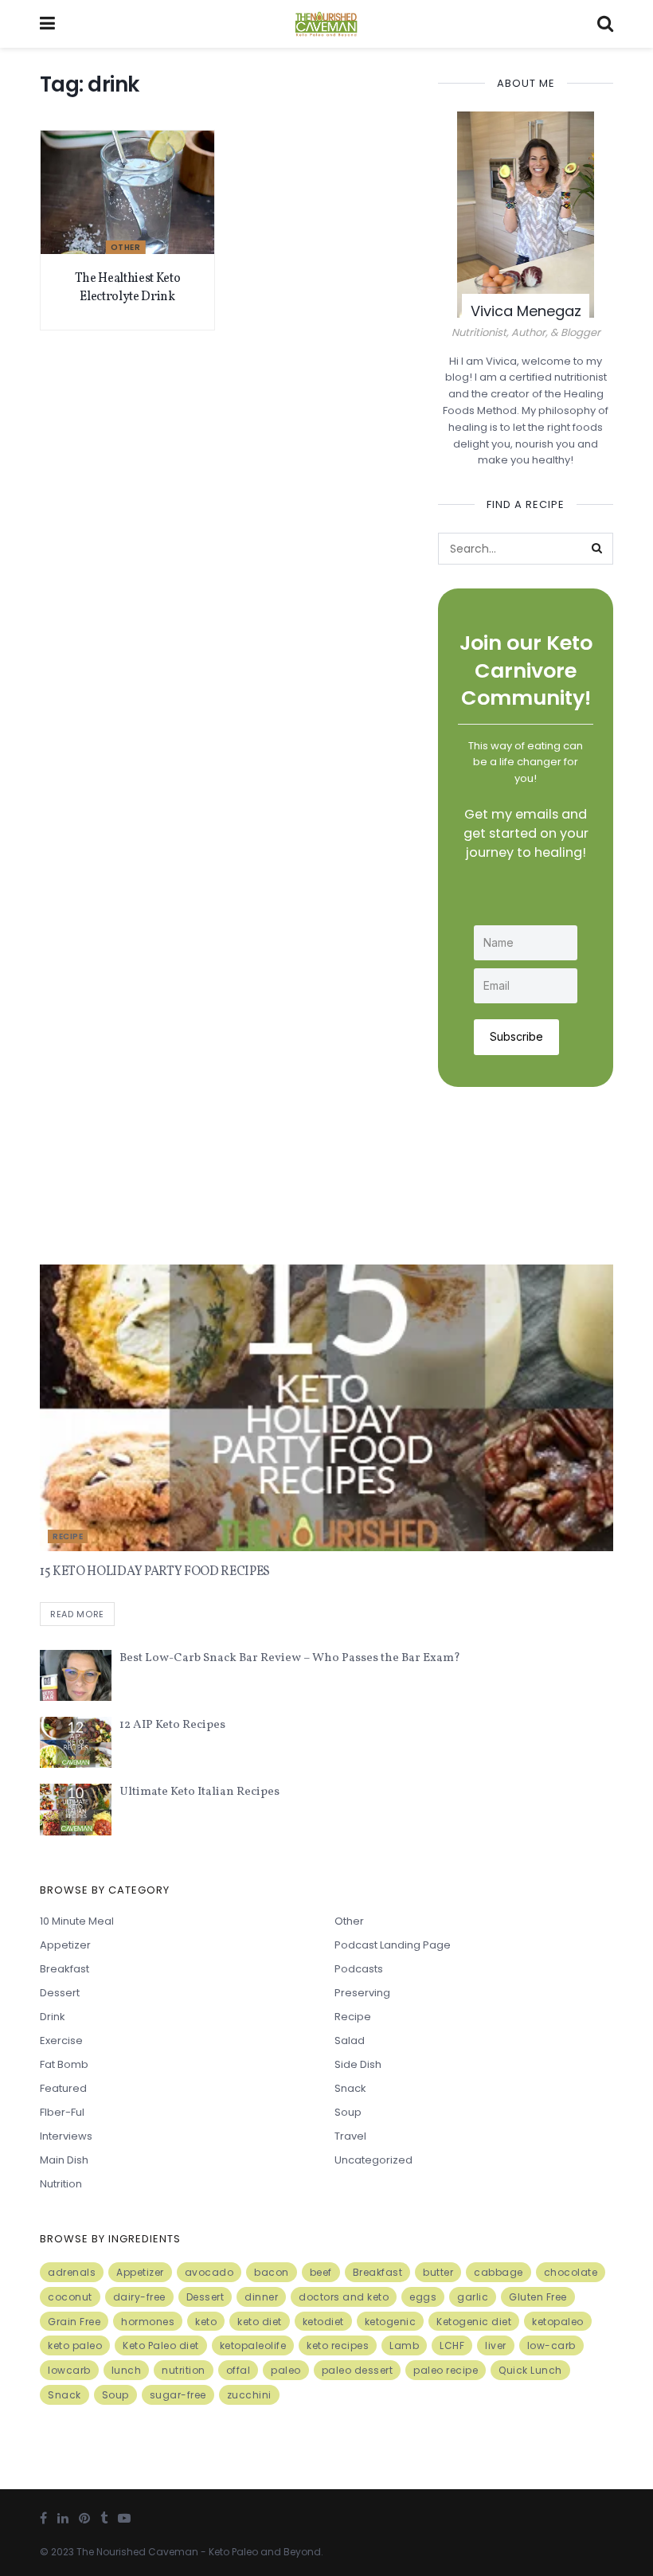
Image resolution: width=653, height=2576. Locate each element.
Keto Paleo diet (161, 2345)
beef (321, 2272)
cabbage (499, 2272)
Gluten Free (538, 2297)
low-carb (551, 2345)
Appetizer (65, 1945)
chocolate (571, 2272)
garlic (473, 2297)
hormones (148, 2322)
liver (496, 2345)
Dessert (60, 1993)
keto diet (260, 2322)
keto (206, 2322)
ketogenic (391, 2322)
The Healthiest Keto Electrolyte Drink (128, 287)
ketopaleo (558, 2322)
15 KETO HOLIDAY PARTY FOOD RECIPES (155, 1572)
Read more (77, 1614)
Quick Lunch (530, 2370)
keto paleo (75, 2345)
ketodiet (323, 2322)
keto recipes (338, 2345)
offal (239, 2370)
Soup (348, 2112)
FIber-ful (62, 2112)
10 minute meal (77, 1921)
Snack (350, 2088)
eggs (423, 2297)
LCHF (452, 2345)
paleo (286, 2370)
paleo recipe (446, 2370)
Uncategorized (373, 2160)
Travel (350, 2136)
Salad (350, 2040)
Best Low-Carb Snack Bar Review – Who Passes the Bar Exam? (290, 1658)
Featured (63, 2088)
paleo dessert (358, 2370)
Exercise (61, 2040)
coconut (70, 2297)
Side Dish (358, 2064)
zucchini (249, 2395)
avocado (209, 2272)
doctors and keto (344, 2297)
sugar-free (178, 2395)
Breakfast (65, 1969)
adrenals (72, 2272)
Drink (53, 2017)
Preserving (362, 1993)
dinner (261, 2297)
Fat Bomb (64, 2064)
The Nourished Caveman (137, 2552)
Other (126, 247)
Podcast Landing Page (393, 1945)
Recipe (68, 1536)
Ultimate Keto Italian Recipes (199, 1792)
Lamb (404, 2345)
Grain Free (74, 2322)
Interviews (66, 2136)
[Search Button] (597, 549)
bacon (272, 2272)
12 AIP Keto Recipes (172, 1725)
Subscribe (516, 1036)
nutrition (184, 2370)
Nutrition (61, 2184)
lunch (127, 2370)
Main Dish (64, 2160)
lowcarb (69, 2370)
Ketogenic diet (474, 2322)
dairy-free (139, 2297)
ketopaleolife (253, 2345)
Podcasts (359, 1969)
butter (438, 2272)
